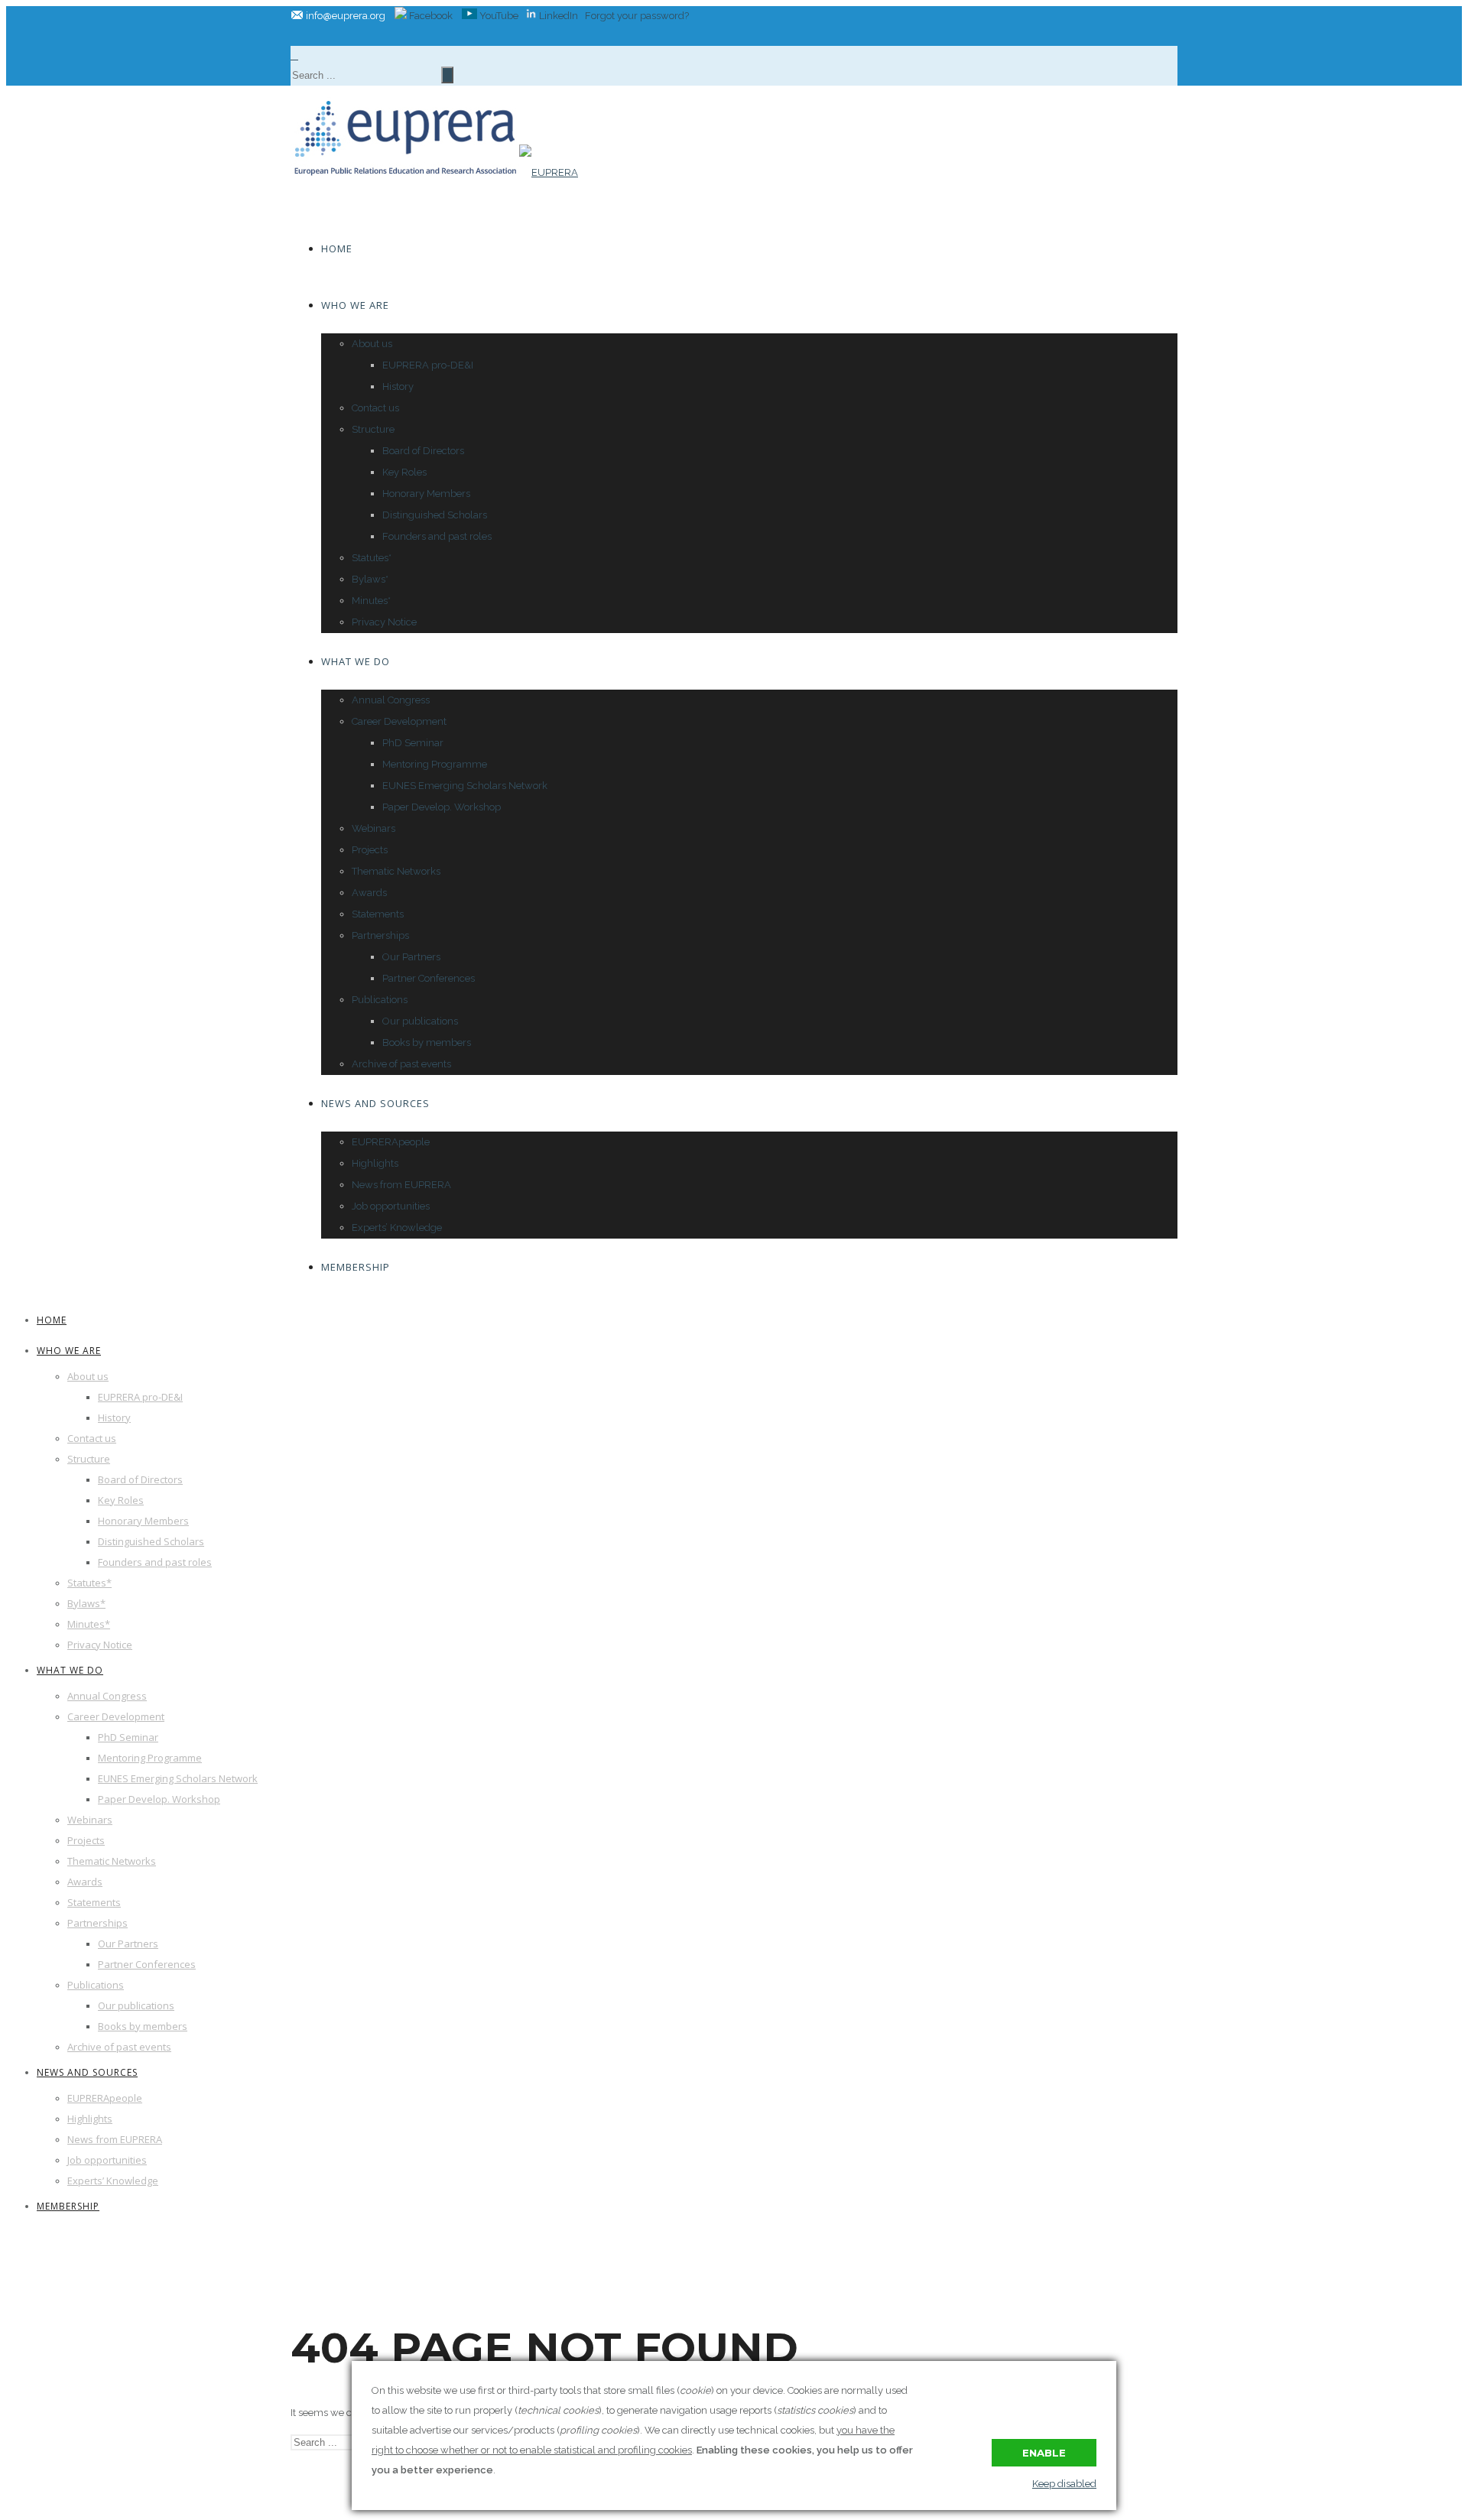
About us (372, 344)
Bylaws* (370, 579)
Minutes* (371, 601)
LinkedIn (559, 16)
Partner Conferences (429, 978)
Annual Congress (391, 700)
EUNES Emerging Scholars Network (465, 786)
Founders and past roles (437, 536)
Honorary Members (426, 494)
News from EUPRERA (401, 1185)
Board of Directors (423, 451)
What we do (356, 661)
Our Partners (411, 957)
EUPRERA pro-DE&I (428, 365)
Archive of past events (401, 1064)
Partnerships (380, 935)
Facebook (430, 16)
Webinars (373, 828)
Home (337, 248)
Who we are (355, 305)
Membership (356, 1267)
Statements (378, 914)
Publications (380, 1000)
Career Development (399, 721)
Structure (373, 429)
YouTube (498, 16)
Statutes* (372, 558)
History (398, 386)
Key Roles (404, 472)
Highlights (375, 1163)
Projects (370, 850)
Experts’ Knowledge (397, 1228)
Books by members (427, 1042)
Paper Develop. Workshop (442, 807)
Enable (1044, 2453)
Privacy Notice (384, 622)
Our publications (420, 1021)
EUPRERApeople (391, 1142)
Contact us (375, 408)
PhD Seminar (413, 743)
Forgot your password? (637, 16)
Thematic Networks (396, 871)
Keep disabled (1064, 2484)
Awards (369, 893)
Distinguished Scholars (435, 515)
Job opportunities (391, 1206)
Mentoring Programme (435, 764)
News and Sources (375, 1103)
